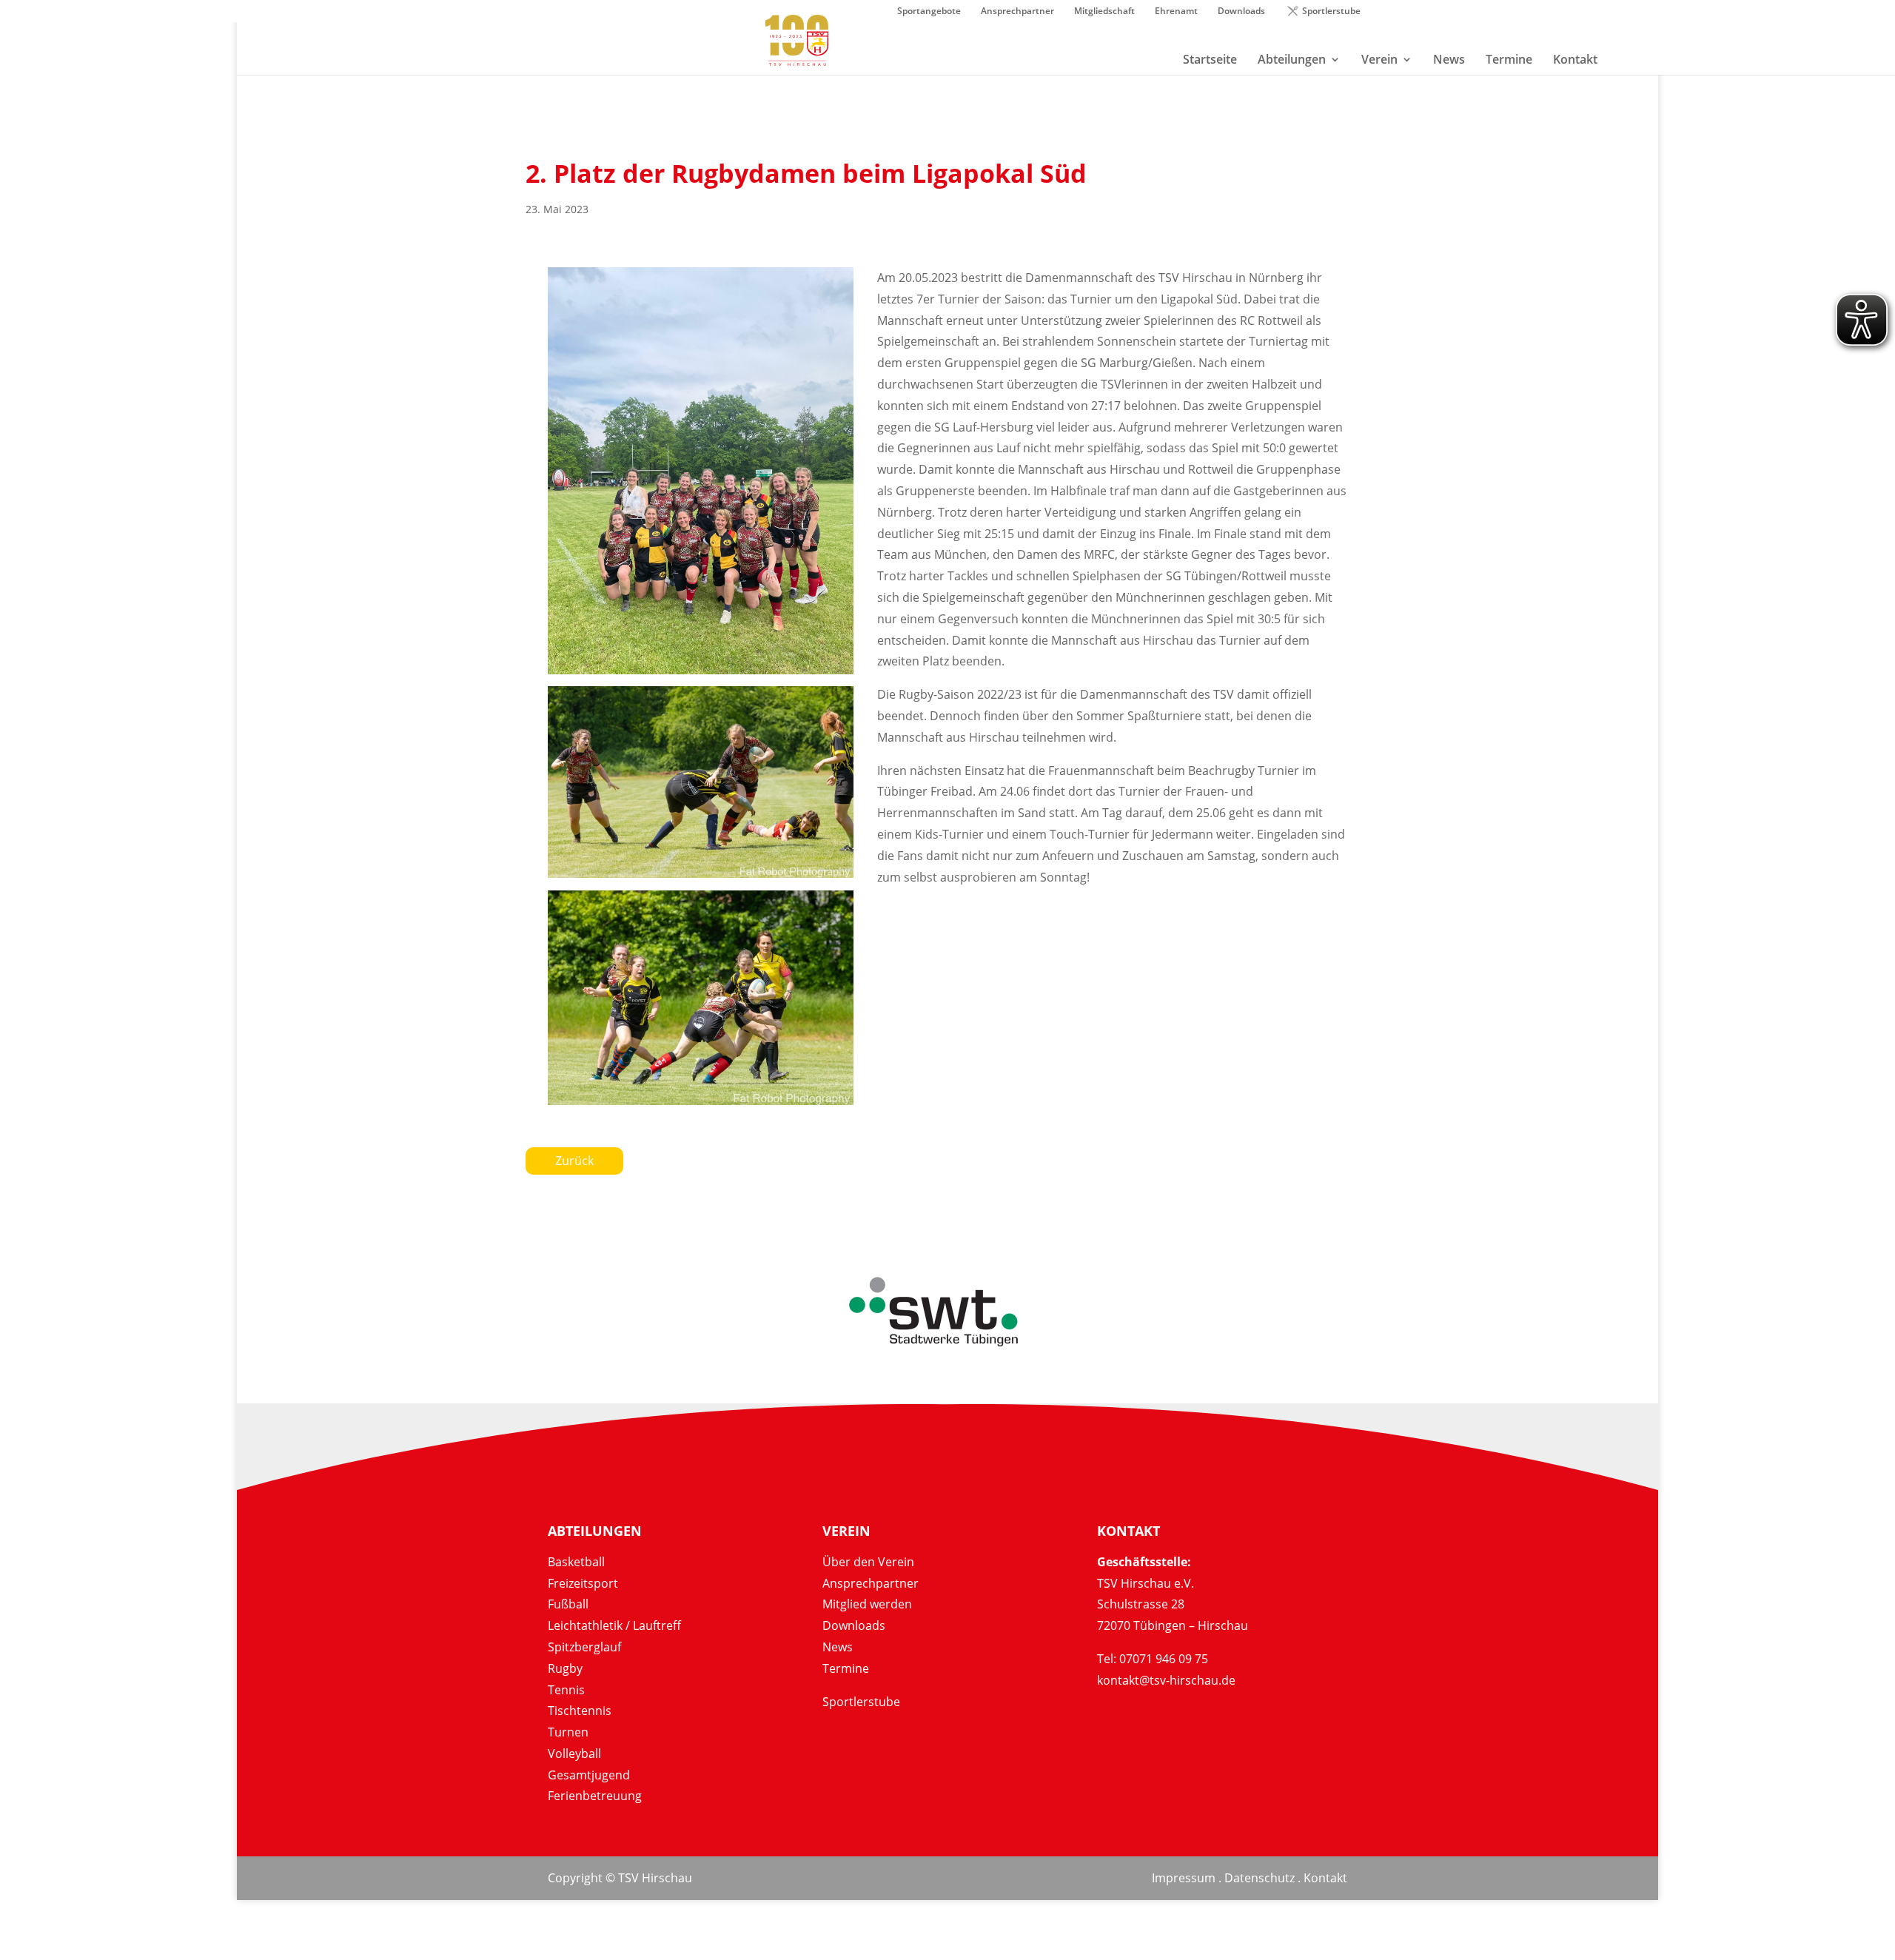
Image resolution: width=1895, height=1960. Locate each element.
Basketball (576, 1562)
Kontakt (1325, 1878)
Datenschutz (1260, 1878)
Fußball (568, 1604)
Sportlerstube (1331, 12)
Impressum (1184, 1878)
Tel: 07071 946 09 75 (1153, 1659)
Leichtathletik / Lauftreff (614, 1625)
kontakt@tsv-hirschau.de (1166, 1680)
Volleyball (574, 1753)
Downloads (1241, 12)
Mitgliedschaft (1104, 12)
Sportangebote (929, 12)
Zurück (574, 1161)
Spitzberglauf (584, 1647)
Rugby (565, 1668)
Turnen (568, 1732)
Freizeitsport (583, 1583)
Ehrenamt (1176, 12)
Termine (846, 1668)
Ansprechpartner (1017, 12)
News (838, 1647)
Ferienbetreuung (595, 1796)
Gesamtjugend (589, 1775)
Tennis (566, 1690)
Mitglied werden (867, 1604)
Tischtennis (580, 1711)
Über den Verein (868, 1562)
